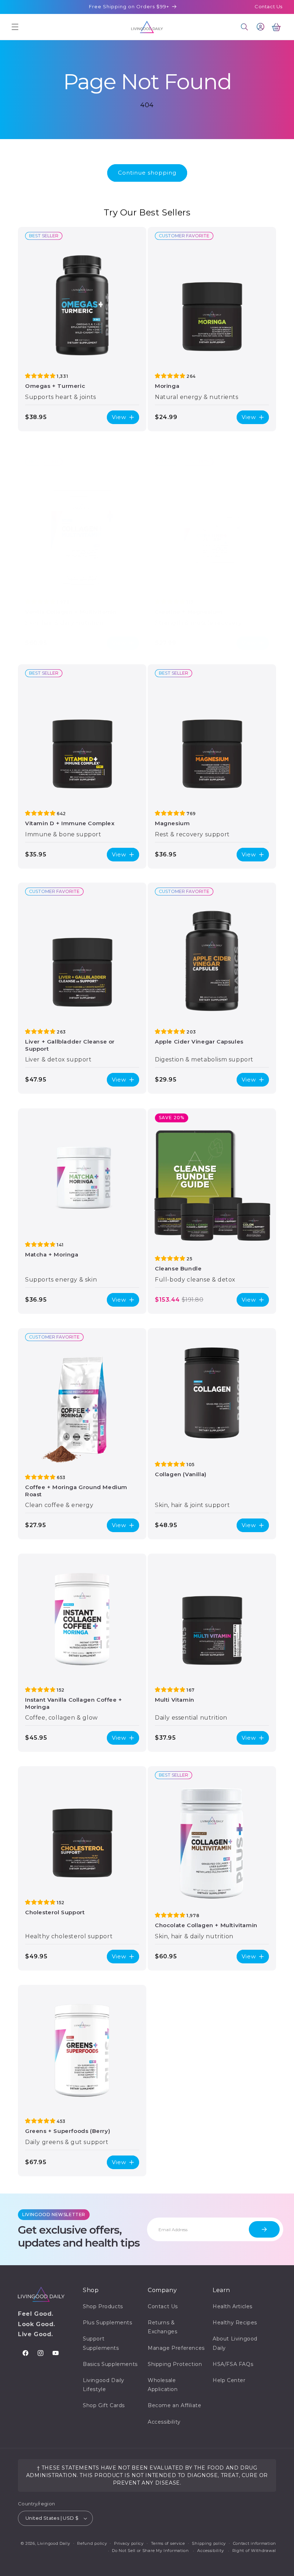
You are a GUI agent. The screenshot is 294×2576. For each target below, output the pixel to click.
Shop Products (103, 2306)
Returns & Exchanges (162, 2327)
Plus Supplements (108, 2323)
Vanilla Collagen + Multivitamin (71, 612)
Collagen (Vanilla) (181, 1474)
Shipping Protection (175, 2364)
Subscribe (264, 2229)
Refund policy (92, 2543)
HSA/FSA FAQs (233, 2364)
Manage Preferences (176, 2348)
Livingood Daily (54, 2543)
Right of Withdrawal (254, 2551)
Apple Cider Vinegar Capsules (199, 1042)
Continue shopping (147, 173)
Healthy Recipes (235, 2323)
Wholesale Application (163, 2385)
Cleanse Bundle (178, 1268)
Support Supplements (101, 2343)
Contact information (255, 2543)
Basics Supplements (110, 2364)
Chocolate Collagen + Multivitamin (206, 1925)
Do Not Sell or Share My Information (150, 2551)
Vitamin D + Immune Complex (70, 823)
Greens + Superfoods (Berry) (68, 2131)
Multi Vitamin (175, 1700)
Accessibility (164, 2422)
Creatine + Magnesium (189, 612)
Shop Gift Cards (104, 2405)
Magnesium (172, 823)
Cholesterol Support (55, 1912)
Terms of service (168, 2543)
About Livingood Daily (235, 2343)
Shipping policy (209, 2543)
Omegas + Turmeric (55, 386)
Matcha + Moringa (52, 1254)
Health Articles (233, 2306)
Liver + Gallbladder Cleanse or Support (70, 1045)
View (119, 417)
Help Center (229, 2380)
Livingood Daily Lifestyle (104, 2385)
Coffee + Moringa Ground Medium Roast (76, 1491)
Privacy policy (129, 2543)
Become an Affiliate (174, 2405)
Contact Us (269, 6)
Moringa (167, 386)
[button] (15, 27)
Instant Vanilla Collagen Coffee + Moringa (74, 1703)
